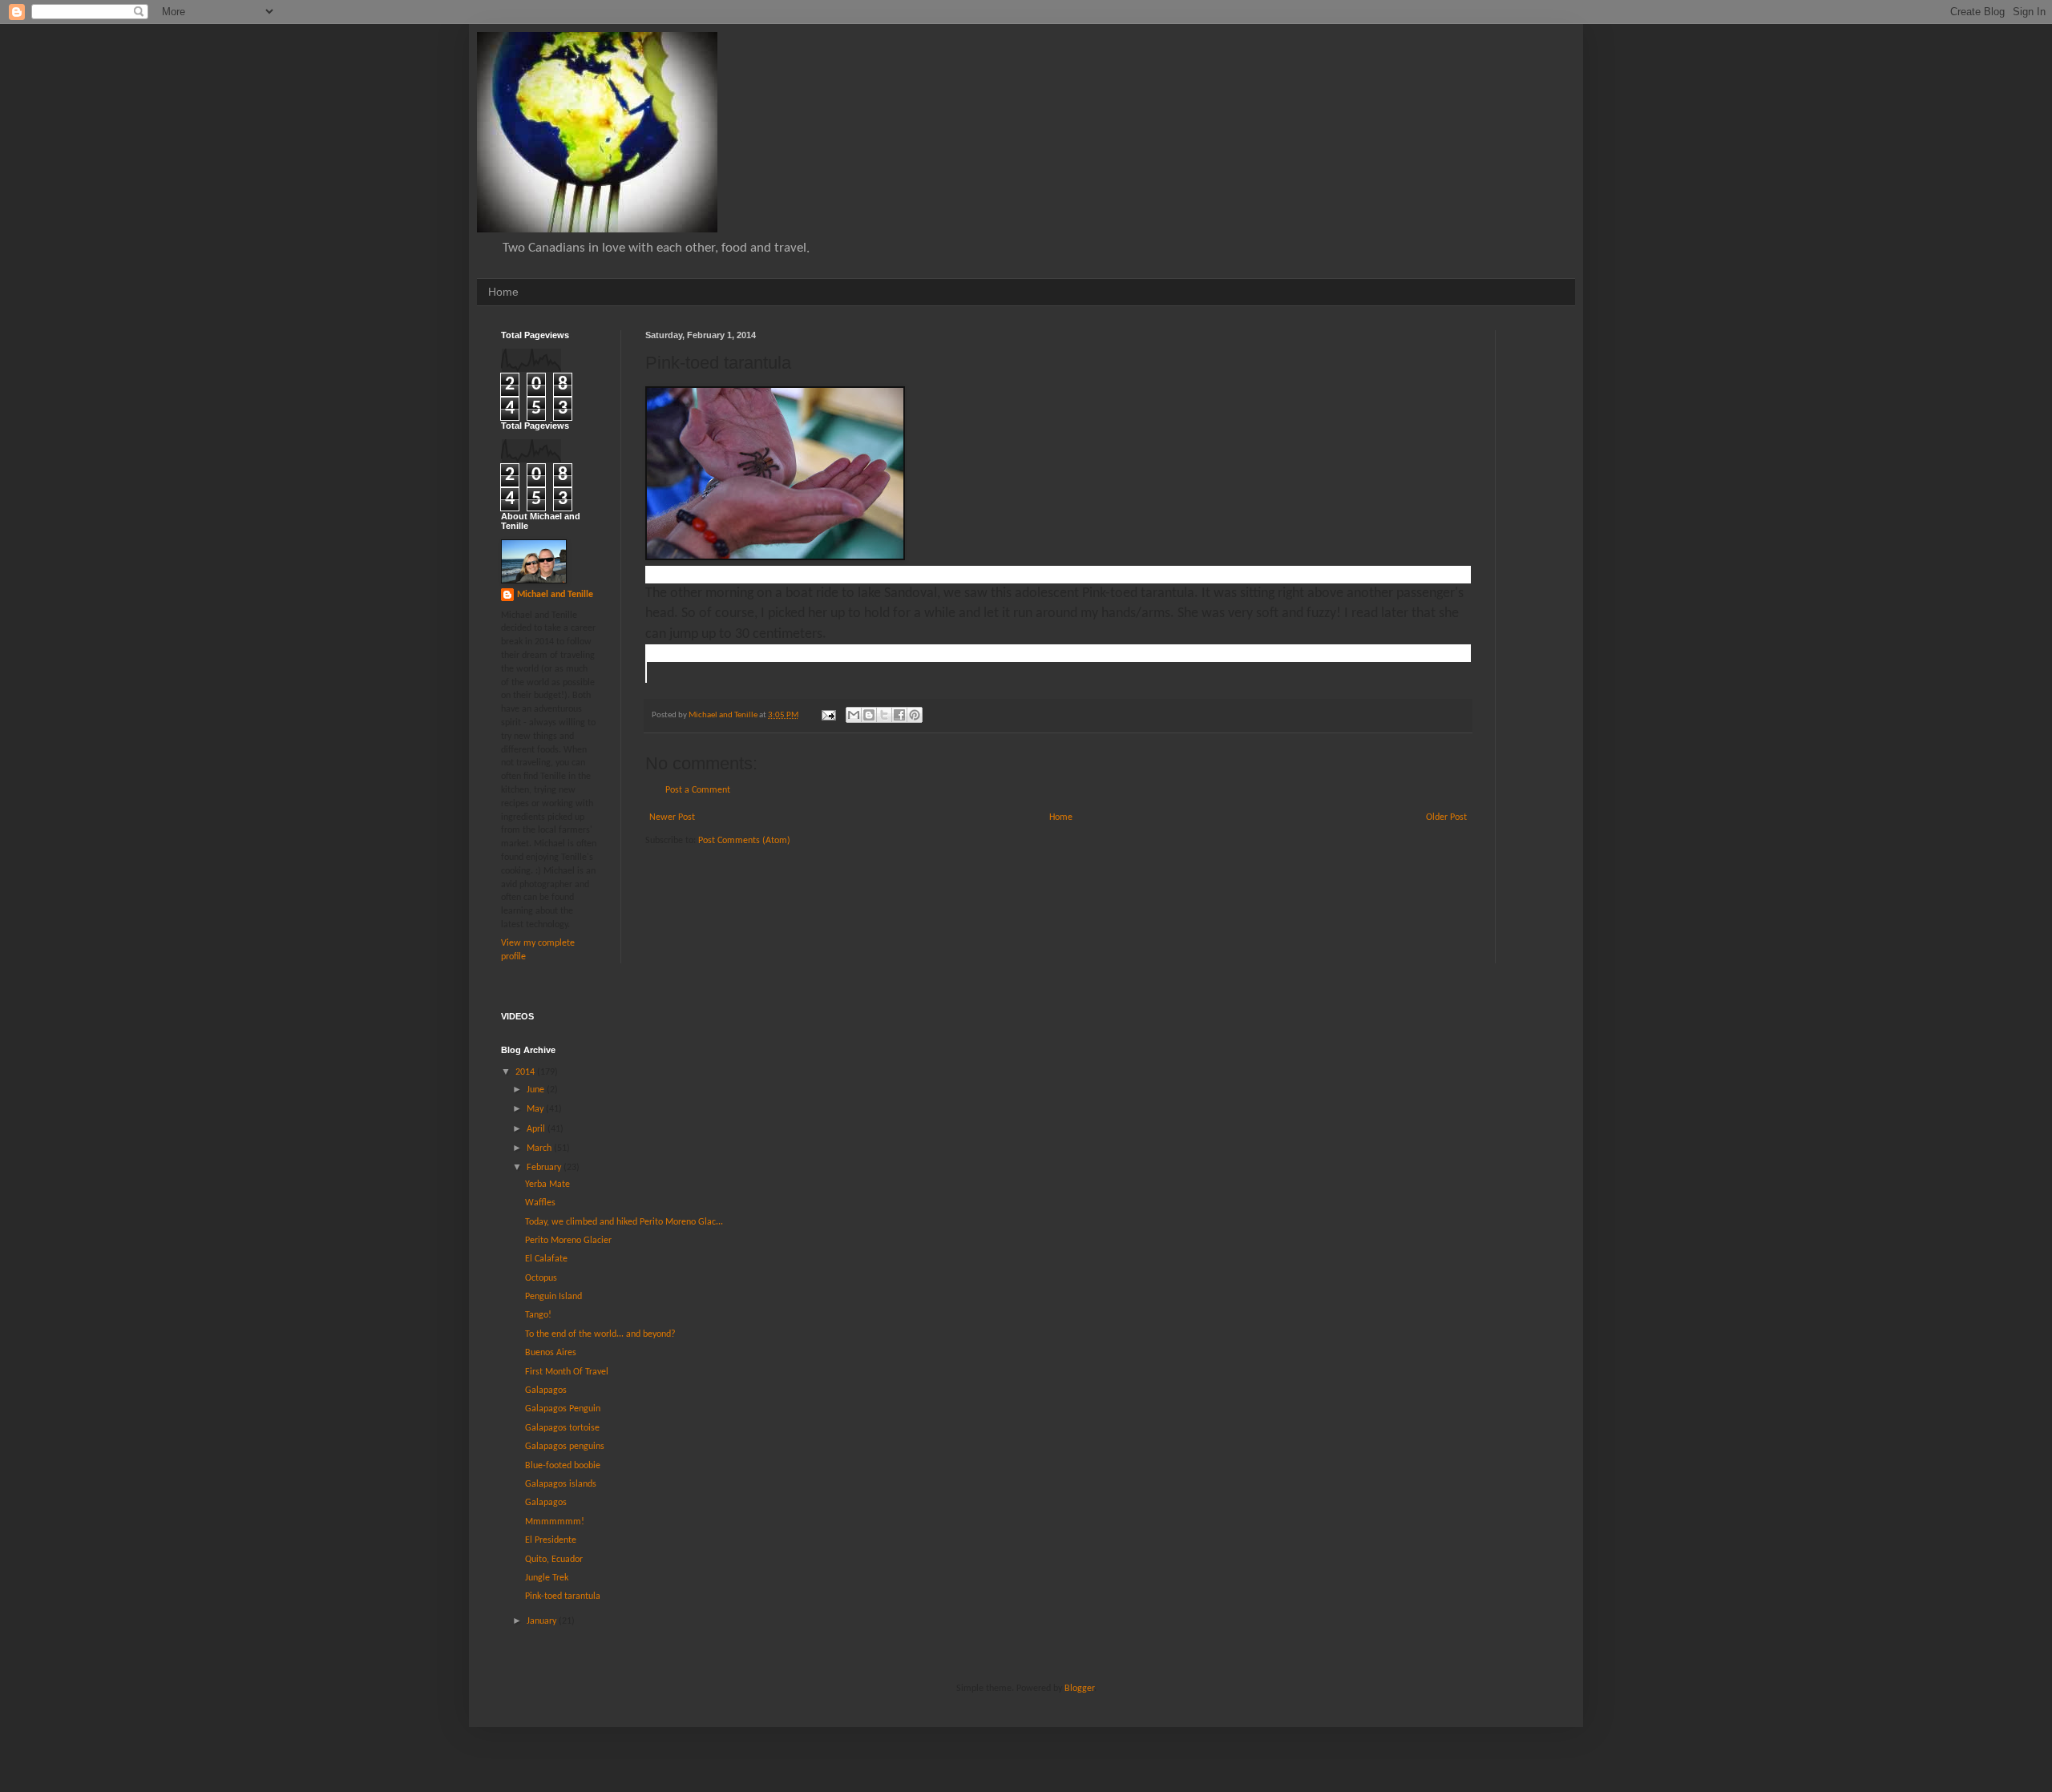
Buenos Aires (551, 1353)
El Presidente (551, 1540)
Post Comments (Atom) (744, 841)
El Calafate (546, 1259)
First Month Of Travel (567, 1372)
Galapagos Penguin (563, 1409)
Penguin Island (553, 1297)
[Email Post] (828, 715)
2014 (526, 1072)
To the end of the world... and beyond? (600, 1334)
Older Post (1446, 817)
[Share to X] (884, 715)
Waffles (540, 1203)
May (536, 1109)
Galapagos (546, 1390)
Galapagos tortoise (562, 1428)
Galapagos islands (561, 1484)
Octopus (541, 1278)
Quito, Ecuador (554, 1560)
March (540, 1148)
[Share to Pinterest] (915, 715)
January (543, 1621)
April (537, 1129)
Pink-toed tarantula (563, 1596)
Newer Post (672, 817)
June (537, 1090)
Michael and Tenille (555, 595)
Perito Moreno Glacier (568, 1241)
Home (503, 292)
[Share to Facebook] (899, 715)
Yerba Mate (547, 1185)
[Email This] (854, 715)
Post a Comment (698, 790)
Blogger (1079, 1689)
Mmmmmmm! (555, 1522)
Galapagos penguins (565, 1447)
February (545, 1168)
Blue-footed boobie (563, 1466)
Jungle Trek (547, 1578)
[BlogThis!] (869, 715)
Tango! (538, 1315)
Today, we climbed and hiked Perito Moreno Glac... (624, 1222)
